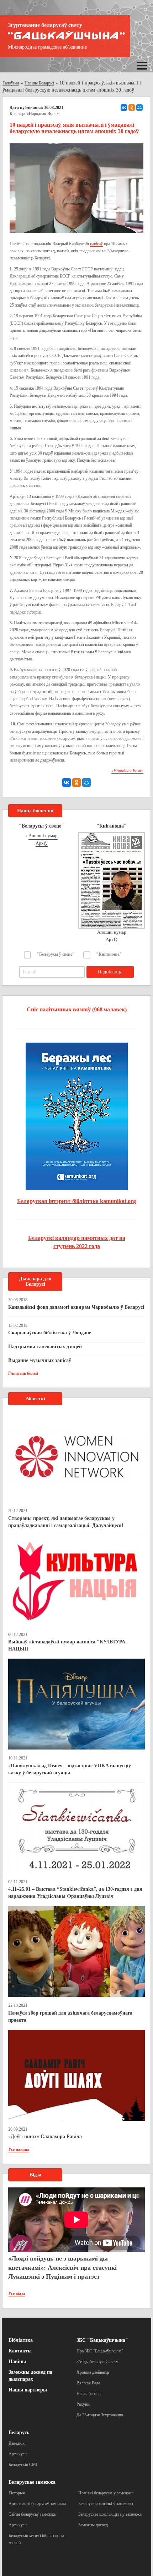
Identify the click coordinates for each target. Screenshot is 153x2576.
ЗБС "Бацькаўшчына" (102, 2340)
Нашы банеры (89, 2394)
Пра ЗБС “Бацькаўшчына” (100, 2351)
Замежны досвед (93, 2525)
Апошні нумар (43, 836)
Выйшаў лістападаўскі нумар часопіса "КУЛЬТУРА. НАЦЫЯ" (67, 1645)
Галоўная (11, 83)
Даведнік (17, 2443)
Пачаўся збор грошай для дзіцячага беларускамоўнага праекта (70, 2017)
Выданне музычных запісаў (40, 1360)
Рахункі (83, 2404)
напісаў (96, 244)
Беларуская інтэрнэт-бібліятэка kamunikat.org (76, 1201)
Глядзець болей (23, 1373)
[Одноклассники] (132, 108)
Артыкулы (18, 2454)
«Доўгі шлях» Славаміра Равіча (45, 2136)
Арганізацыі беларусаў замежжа (37, 2504)
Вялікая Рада (88, 2383)
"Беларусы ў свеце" (56, 954)
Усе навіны (19, 2149)
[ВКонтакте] (124, 108)
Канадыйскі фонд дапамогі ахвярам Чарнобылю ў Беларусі (76, 1307)
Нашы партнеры (28, 2390)
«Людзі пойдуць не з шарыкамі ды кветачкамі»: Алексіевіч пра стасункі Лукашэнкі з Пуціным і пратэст (62, 2267)
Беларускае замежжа (32, 2482)
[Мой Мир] (139, 108)
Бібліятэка (21, 2340)
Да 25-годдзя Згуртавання (100, 2415)
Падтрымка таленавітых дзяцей (45, 1347)
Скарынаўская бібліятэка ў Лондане (50, 1333)
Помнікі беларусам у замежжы (106, 2493)
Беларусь (19, 2432)
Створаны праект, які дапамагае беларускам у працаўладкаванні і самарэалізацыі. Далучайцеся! (66, 1522)
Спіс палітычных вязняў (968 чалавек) (77, 1009)
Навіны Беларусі (39, 83)
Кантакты (20, 2351)
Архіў (42, 843)
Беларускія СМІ (23, 2465)
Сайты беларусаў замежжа (32, 2514)
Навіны (17, 2361)
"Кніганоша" (109, 954)
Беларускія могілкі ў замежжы (106, 2504)
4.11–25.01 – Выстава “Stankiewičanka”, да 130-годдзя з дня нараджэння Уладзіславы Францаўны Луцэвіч (75, 1893)
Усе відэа (17, 2294)
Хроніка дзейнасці (93, 2372)
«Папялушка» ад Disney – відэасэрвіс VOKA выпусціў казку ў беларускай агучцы (70, 1769)
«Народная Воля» (43, 114)
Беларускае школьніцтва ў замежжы (110, 2514)
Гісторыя (17, 2493)
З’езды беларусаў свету (97, 2362)
